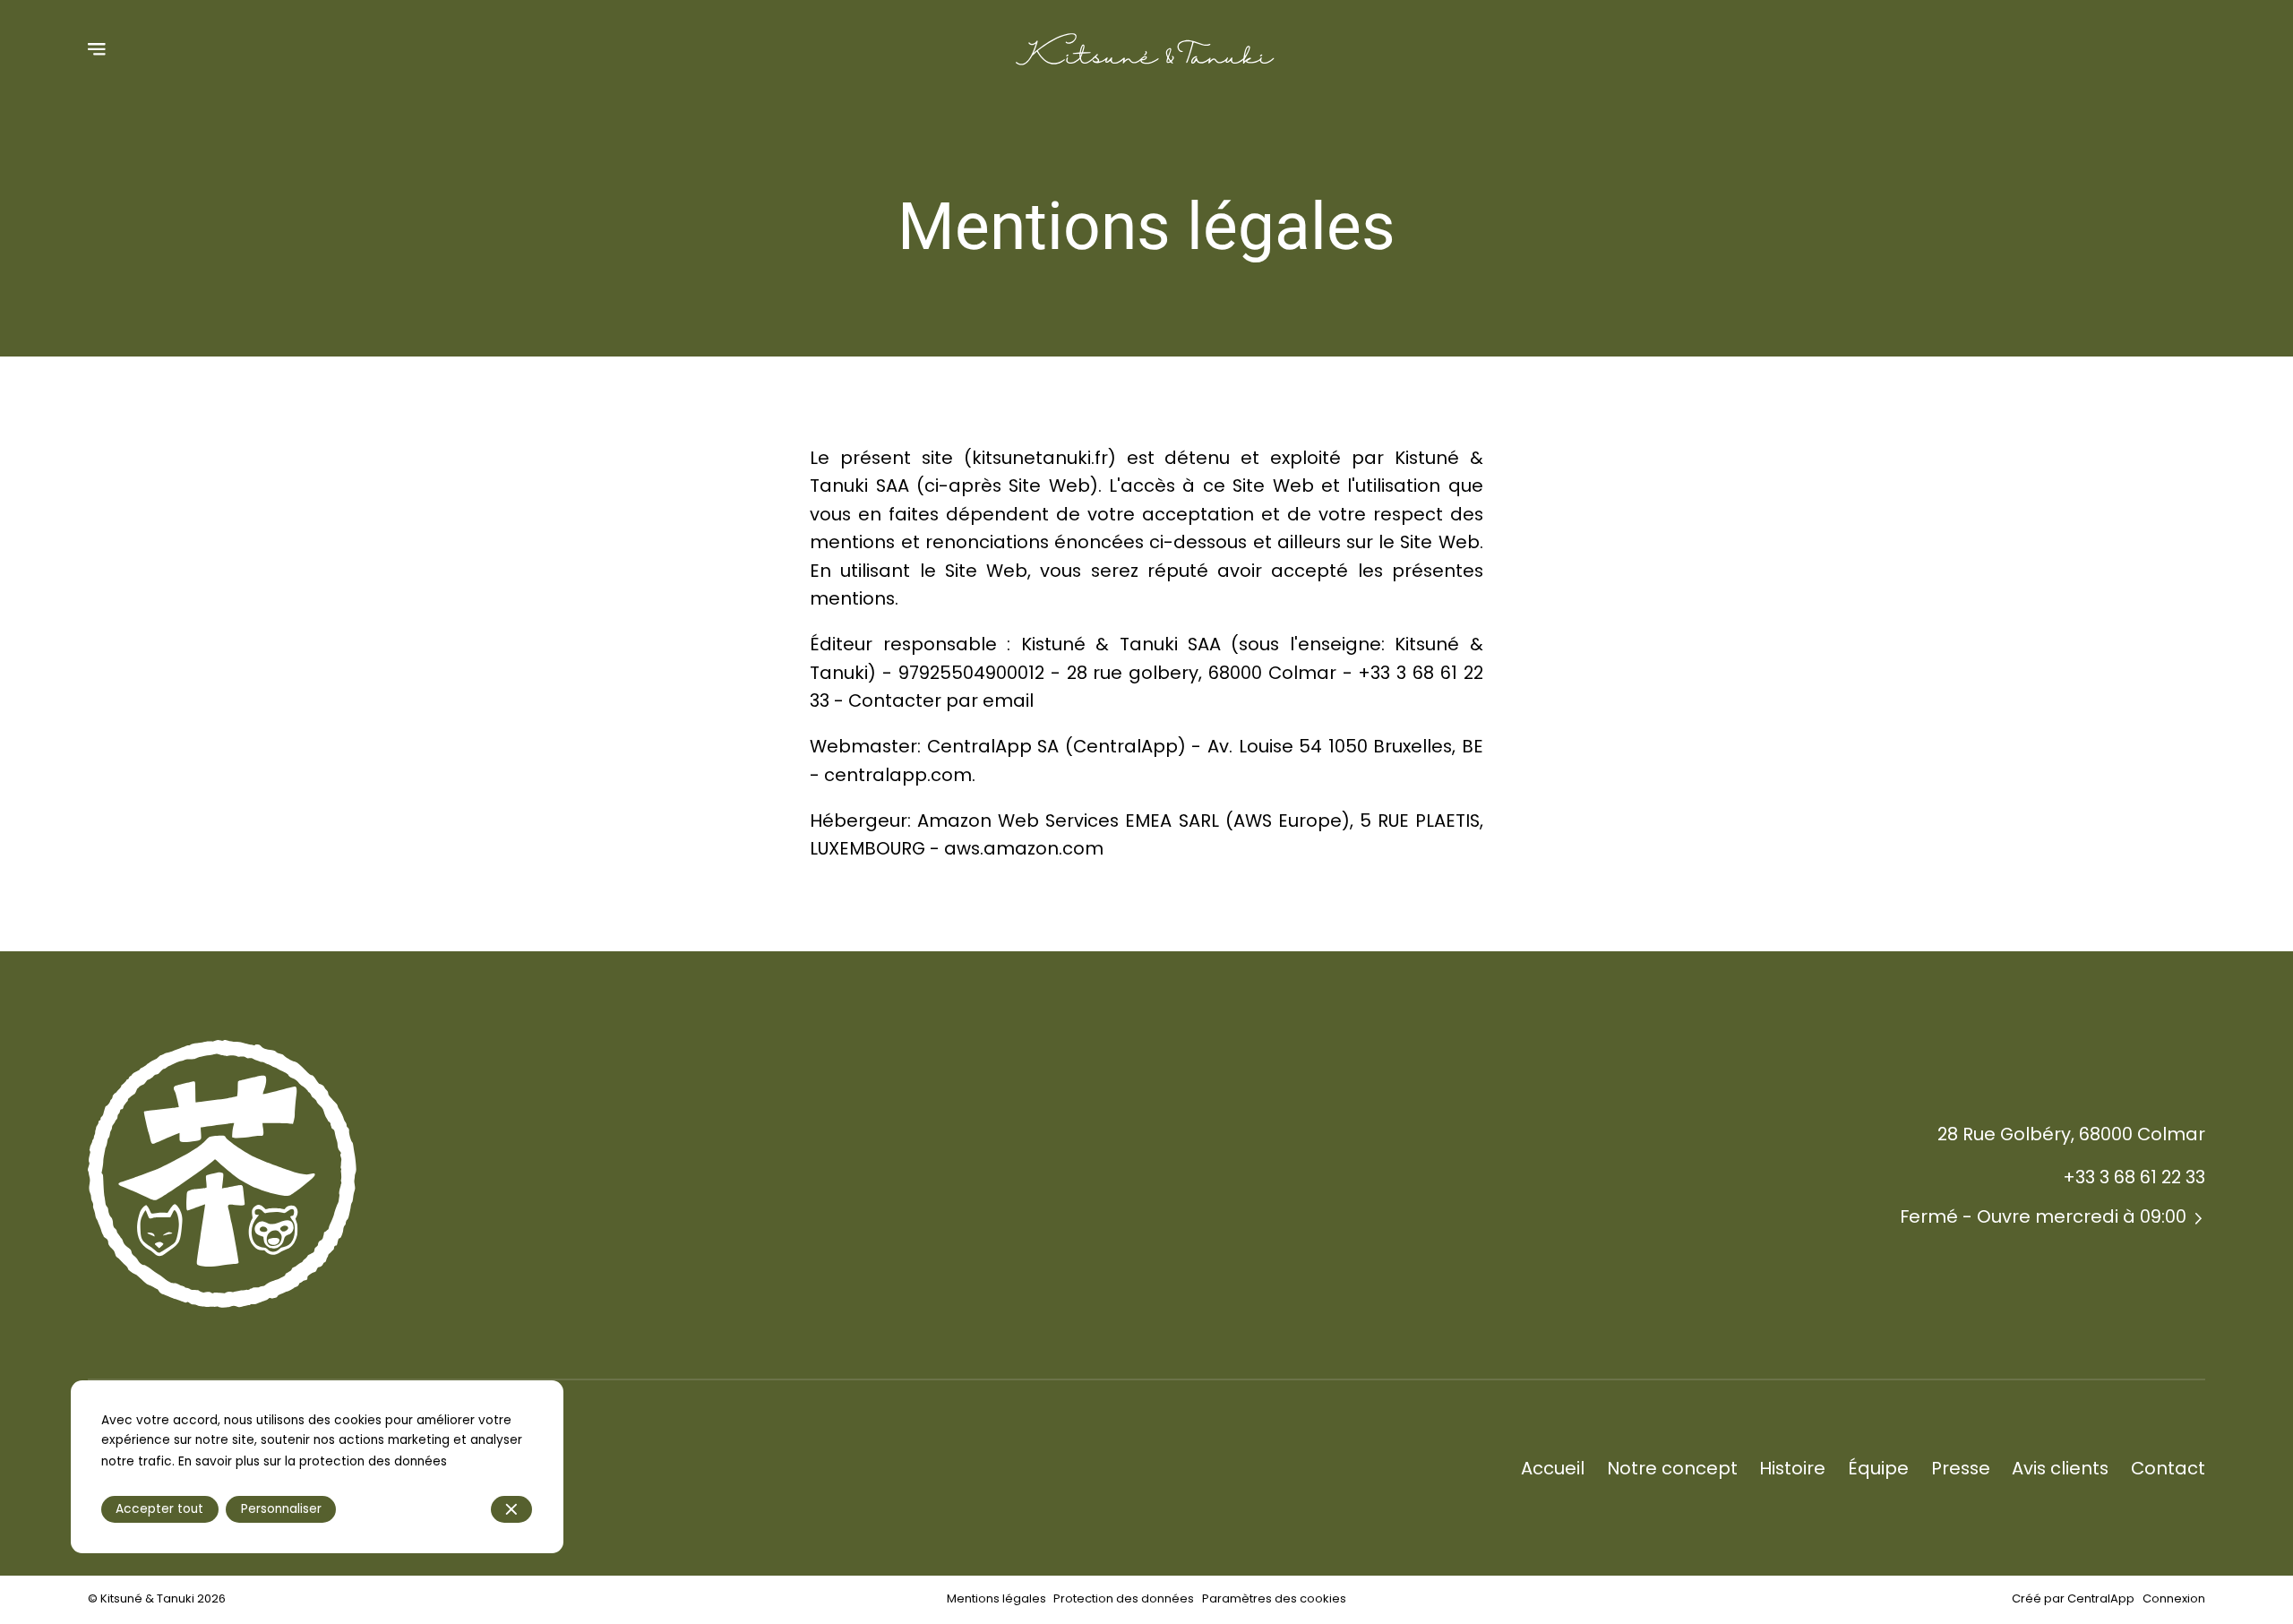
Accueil (1553, 1468)
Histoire (1792, 1468)
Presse (1961, 1468)
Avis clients (2060, 1468)
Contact (2168, 1468)
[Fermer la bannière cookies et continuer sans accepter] (512, 1509)
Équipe (1878, 1468)
